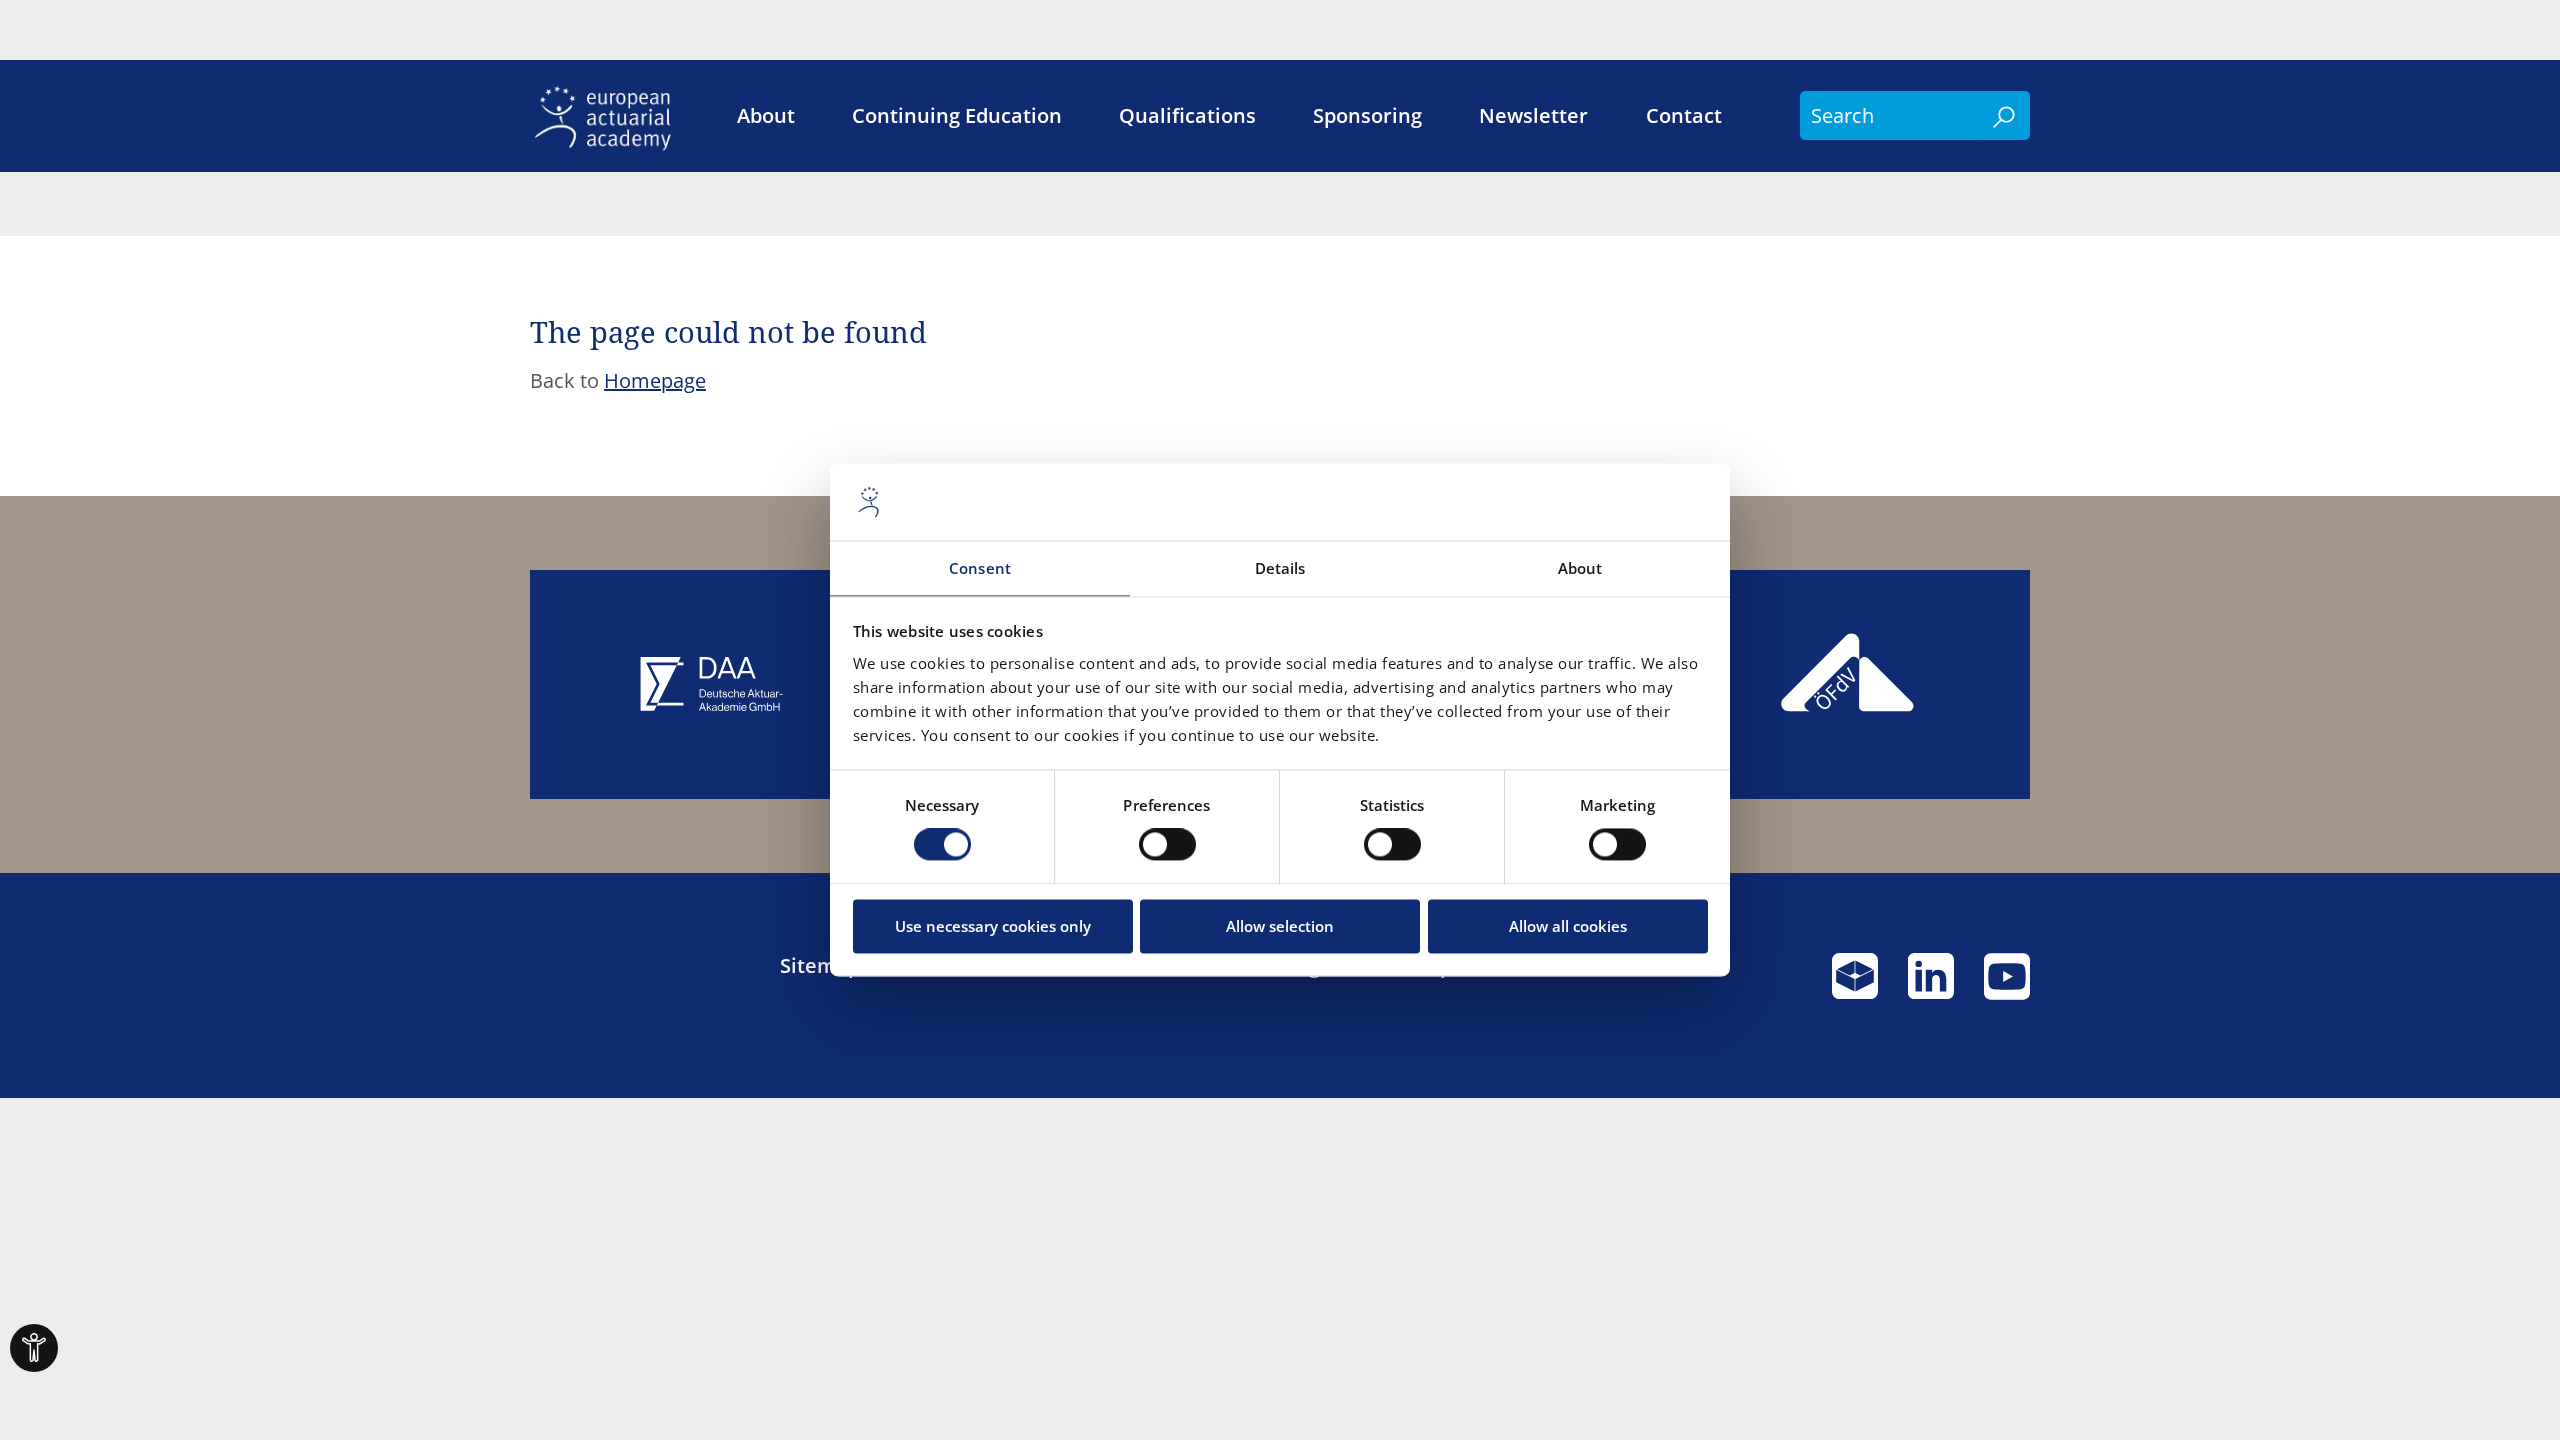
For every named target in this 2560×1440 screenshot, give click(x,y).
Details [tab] (1280, 568)
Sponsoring (1367, 116)
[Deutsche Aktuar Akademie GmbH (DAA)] (711, 684)
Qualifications (1187, 116)
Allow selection (1280, 926)
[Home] (609, 116)
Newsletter (1533, 116)
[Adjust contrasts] (34, 1348)
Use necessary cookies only (993, 926)
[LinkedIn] (1931, 985)
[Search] (2005, 115)
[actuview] (1855, 985)
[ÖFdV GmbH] (1848, 684)
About (766, 116)
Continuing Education (957, 116)
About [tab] (1580, 568)
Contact (1684, 116)
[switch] (1167, 845)
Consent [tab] (980, 568)
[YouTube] (2007, 985)
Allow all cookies (1568, 926)
